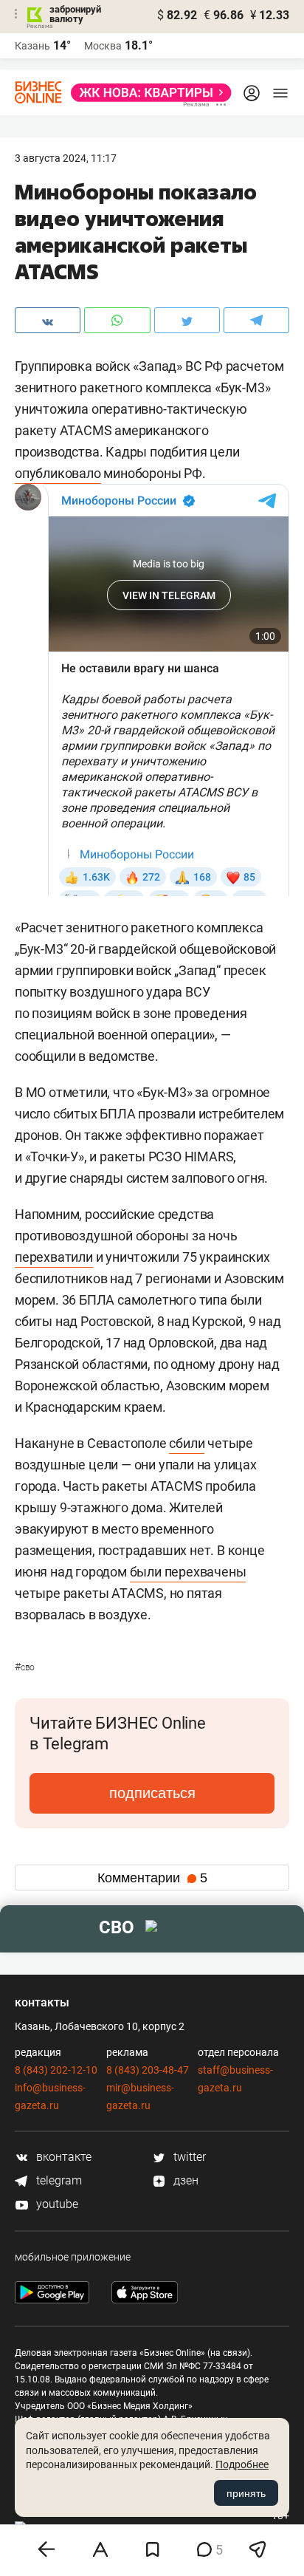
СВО (25, 1667)
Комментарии (152, 1878)
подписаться (152, 1793)
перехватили (54, 1257)
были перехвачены (188, 1572)
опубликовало (58, 473)
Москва (103, 46)
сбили (187, 1443)
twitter (188, 2157)
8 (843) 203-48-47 (148, 2070)
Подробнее (242, 2464)
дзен (184, 2180)
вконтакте (62, 2157)
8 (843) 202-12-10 (56, 2070)
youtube (56, 2204)
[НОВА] (147, 93)
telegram (58, 2180)
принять (246, 2493)
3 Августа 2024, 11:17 (66, 158)
